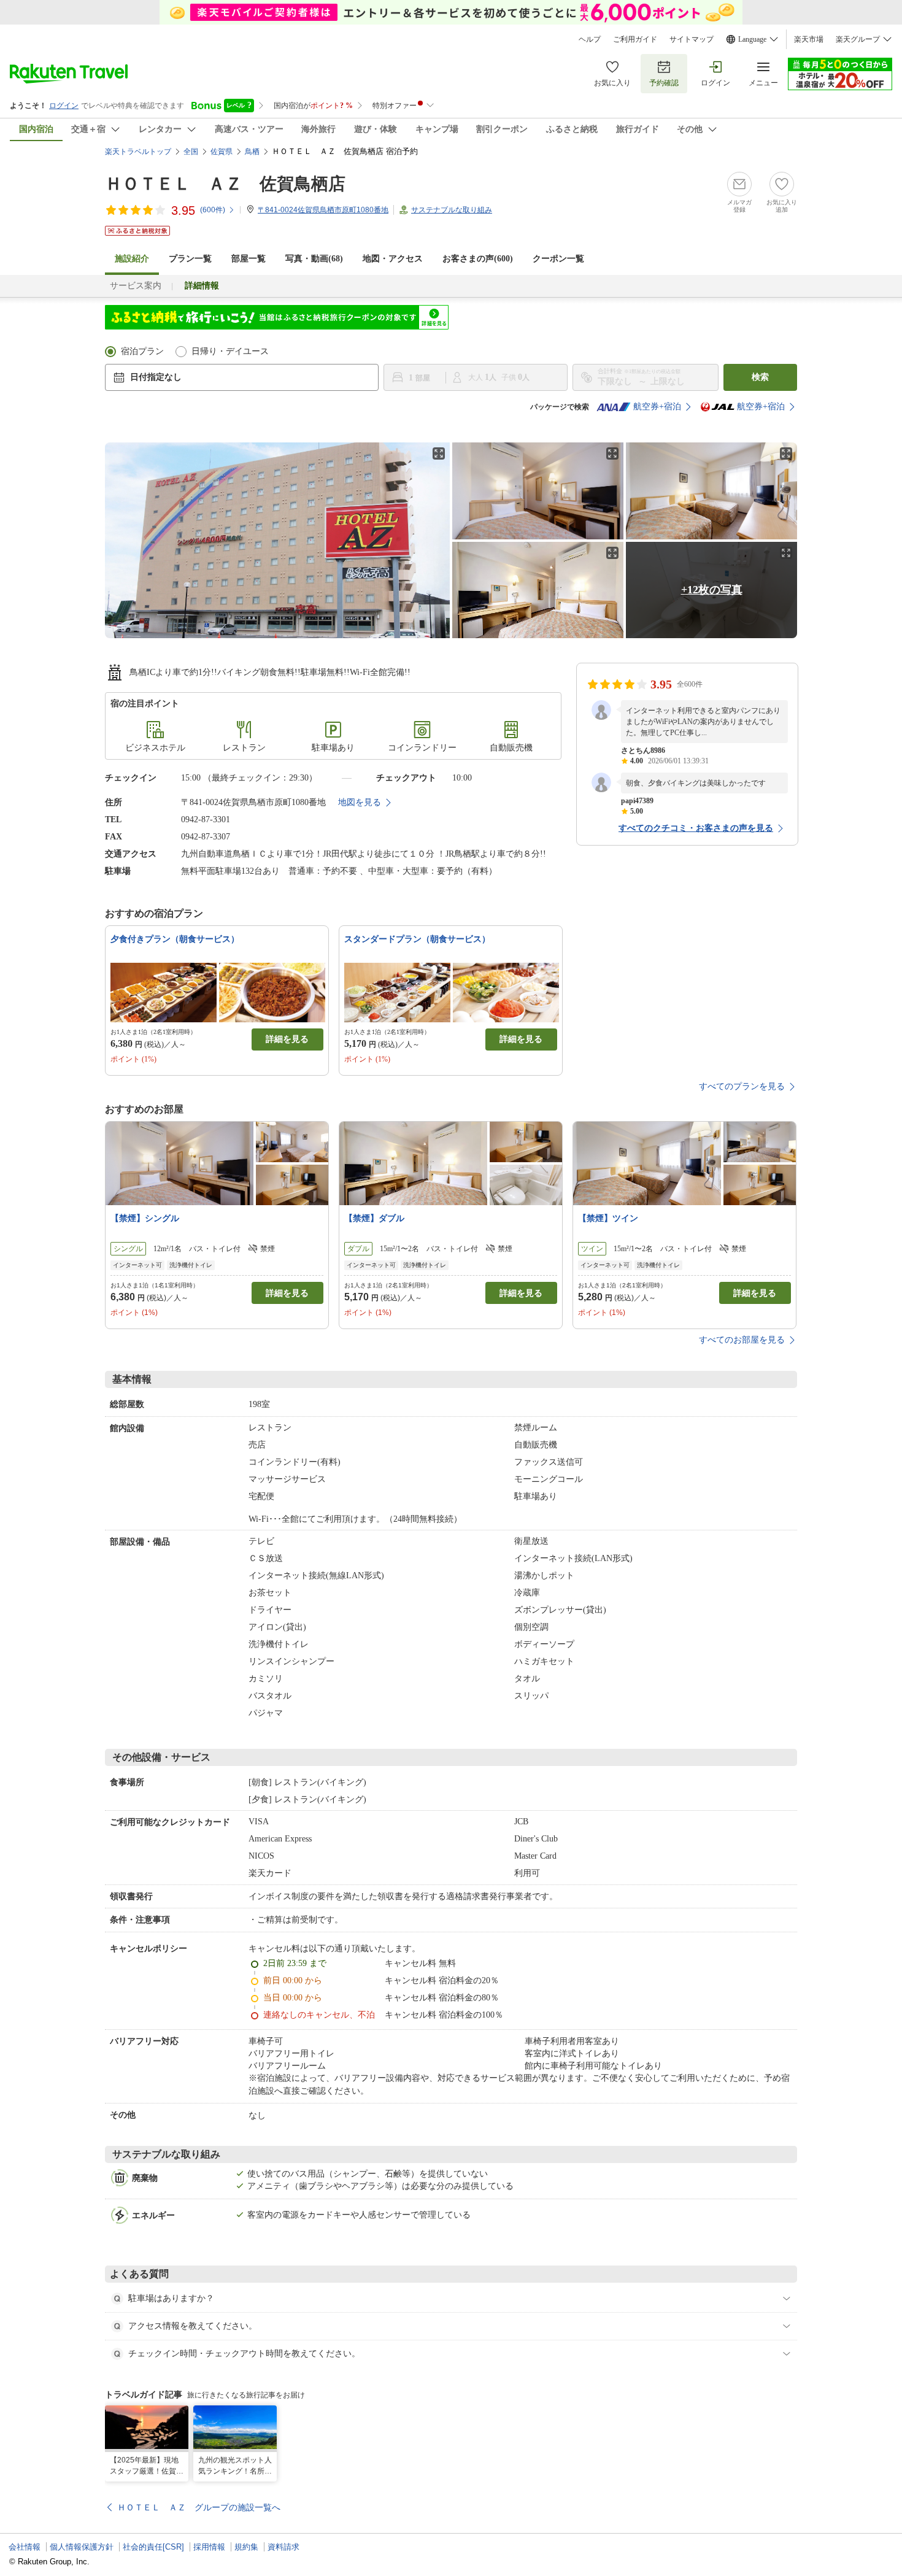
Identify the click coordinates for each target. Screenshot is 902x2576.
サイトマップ (692, 39)
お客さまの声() (478, 259)
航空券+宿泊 (657, 407)
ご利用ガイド (635, 39)
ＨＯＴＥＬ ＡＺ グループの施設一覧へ (199, 2507)
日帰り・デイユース (230, 351)
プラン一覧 (190, 259)
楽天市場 (809, 39)
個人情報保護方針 (82, 2547)
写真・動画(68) (314, 259)
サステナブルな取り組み (452, 210)
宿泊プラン (142, 351)
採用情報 (209, 2547)
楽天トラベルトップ (138, 152)
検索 (760, 377)
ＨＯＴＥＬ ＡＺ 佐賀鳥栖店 (225, 184)
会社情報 (25, 2547)
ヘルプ (590, 39)
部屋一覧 (249, 259)
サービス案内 (136, 286)
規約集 (246, 2547)
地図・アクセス (393, 259)
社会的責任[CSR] (153, 2547)
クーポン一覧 (558, 259)
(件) (213, 210)
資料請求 (283, 2547)
